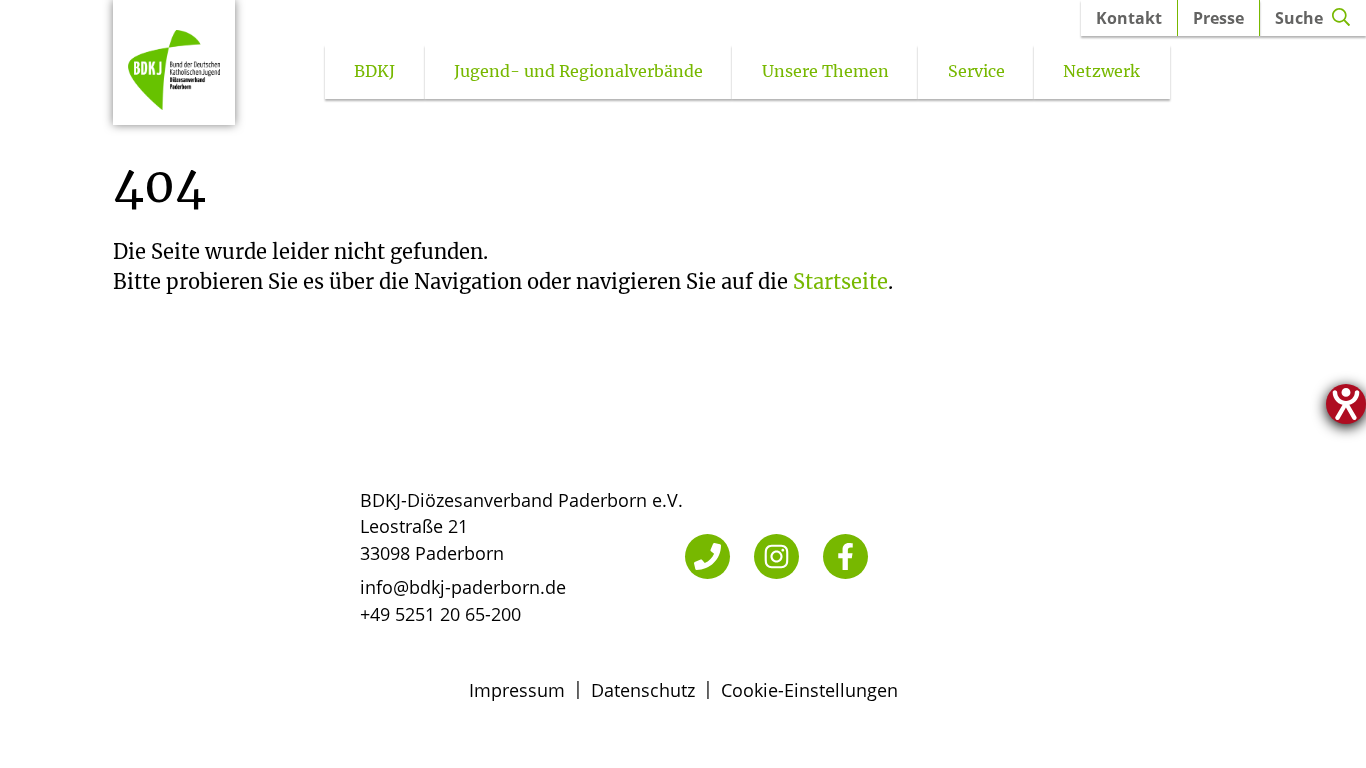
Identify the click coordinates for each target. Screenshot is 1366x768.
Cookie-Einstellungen (809, 690)
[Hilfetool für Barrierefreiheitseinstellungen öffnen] (1346, 404)
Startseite (840, 281)
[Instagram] (776, 556)
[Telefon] (707, 556)
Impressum (517, 690)
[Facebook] (845, 556)
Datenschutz (643, 690)
